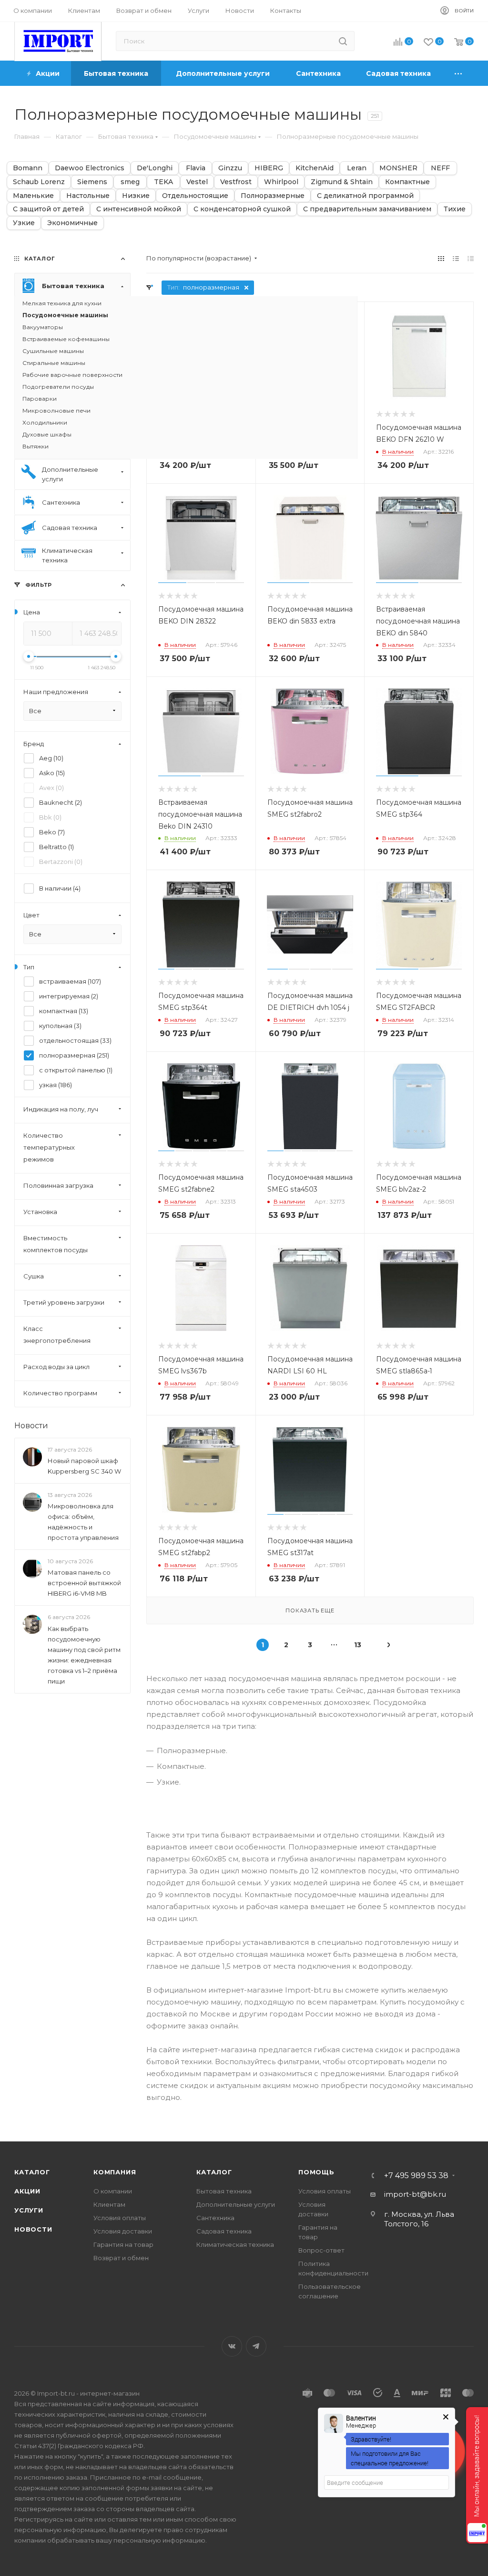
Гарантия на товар (123, 2244)
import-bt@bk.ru (415, 2194)
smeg (130, 182)
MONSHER (398, 168)
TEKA (163, 182)
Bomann (28, 168)
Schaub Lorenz (39, 182)
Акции (27, 2191)
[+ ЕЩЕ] (459, 73)
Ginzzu (230, 168)
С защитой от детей (48, 209)
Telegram (256, 2346)
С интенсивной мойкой (139, 209)
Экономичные (72, 223)
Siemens (92, 182)
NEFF (440, 168)
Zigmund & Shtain (342, 182)
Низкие (136, 196)
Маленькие (33, 196)
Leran (357, 168)
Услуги (29, 2210)
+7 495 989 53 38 (416, 2176)
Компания (115, 2172)
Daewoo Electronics (90, 168)
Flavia (196, 168)
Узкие (24, 223)
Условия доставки (123, 2231)
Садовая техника (224, 2231)
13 (358, 1645)
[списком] (456, 258)
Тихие (455, 209)
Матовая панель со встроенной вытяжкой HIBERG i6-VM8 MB (84, 1583)
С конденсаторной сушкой (242, 209)
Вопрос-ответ (321, 2250)
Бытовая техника (224, 2191)
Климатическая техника (235, 2244)
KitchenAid (315, 168)
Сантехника (215, 2218)
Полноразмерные (273, 196)
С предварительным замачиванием (367, 209)
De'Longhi (155, 168)
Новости (31, 1426)
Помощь (316, 2172)
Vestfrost (236, 182)
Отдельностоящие (195, 196)
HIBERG (269, 168)
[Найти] (343, 41)
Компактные (407, 182)
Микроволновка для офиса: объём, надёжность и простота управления (83, 1522)
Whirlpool (281, 182)
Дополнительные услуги (236, 2204)
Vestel (197, 182)
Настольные (88, 196)
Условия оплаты (120, 2218)
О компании (113, 2191)
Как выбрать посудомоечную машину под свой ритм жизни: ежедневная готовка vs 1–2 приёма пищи (84, 1655)
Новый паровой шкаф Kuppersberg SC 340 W (84, 1466)
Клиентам (109, 2204)
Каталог (32, 2172)
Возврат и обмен (121, 2258)
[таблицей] (471, 258)
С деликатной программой (365, 196)
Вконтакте (232, 2346)
